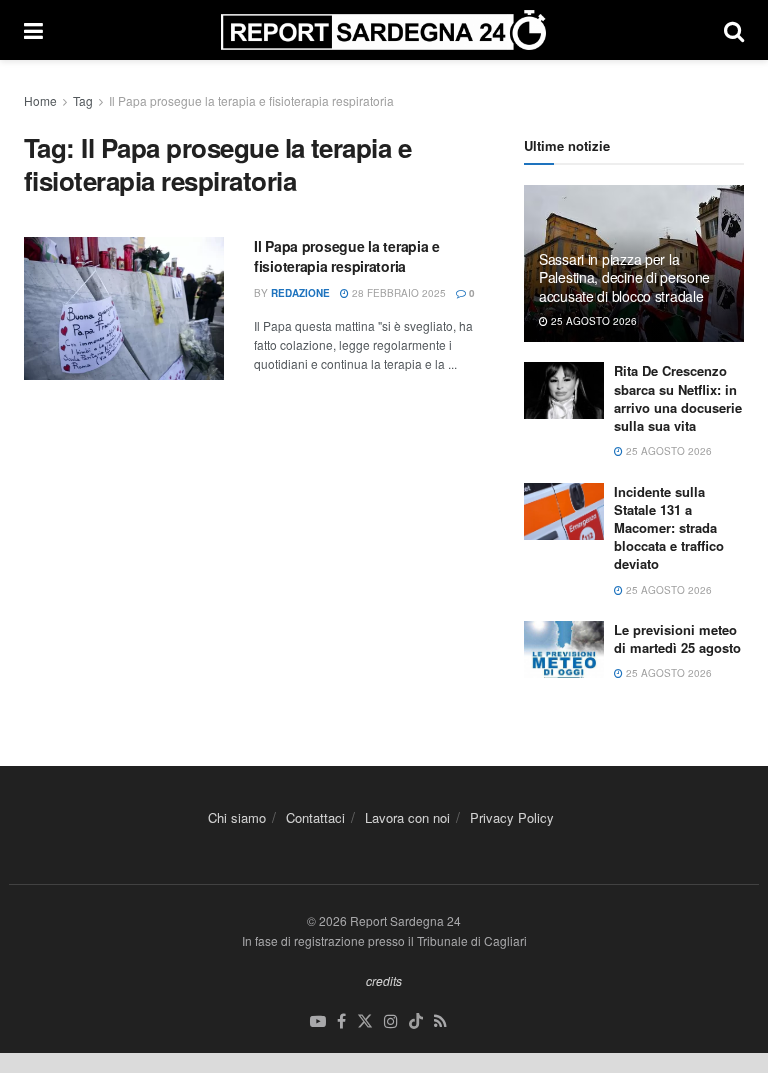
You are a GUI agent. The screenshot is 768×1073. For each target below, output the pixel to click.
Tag (83, 100)
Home (40, 100)
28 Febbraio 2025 (397, 293)
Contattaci (315, 817)
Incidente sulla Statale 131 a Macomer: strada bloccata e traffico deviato (669, 528)
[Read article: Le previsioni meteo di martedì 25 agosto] (564, 649)
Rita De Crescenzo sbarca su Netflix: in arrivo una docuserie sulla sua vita (678, 398)
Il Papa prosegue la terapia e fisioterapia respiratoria (251, 100)
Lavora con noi (407, 817)
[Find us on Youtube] (318, 1021)
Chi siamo (237, 817)
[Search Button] (734, 30)
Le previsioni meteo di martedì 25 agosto (677, 638)
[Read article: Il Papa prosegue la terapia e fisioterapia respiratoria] (124, 308)
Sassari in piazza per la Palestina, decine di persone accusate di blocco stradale (624, 277)
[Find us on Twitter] (365, 1021)
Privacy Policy (512, 817)
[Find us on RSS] (440, 1021)
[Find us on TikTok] (416, 1021)
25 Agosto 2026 (592, 321)
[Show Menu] (33, 30)
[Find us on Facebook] (341, 1021)
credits (384, 980)
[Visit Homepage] (383, 30)
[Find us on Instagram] (391, 1021)
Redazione (300, 293)
